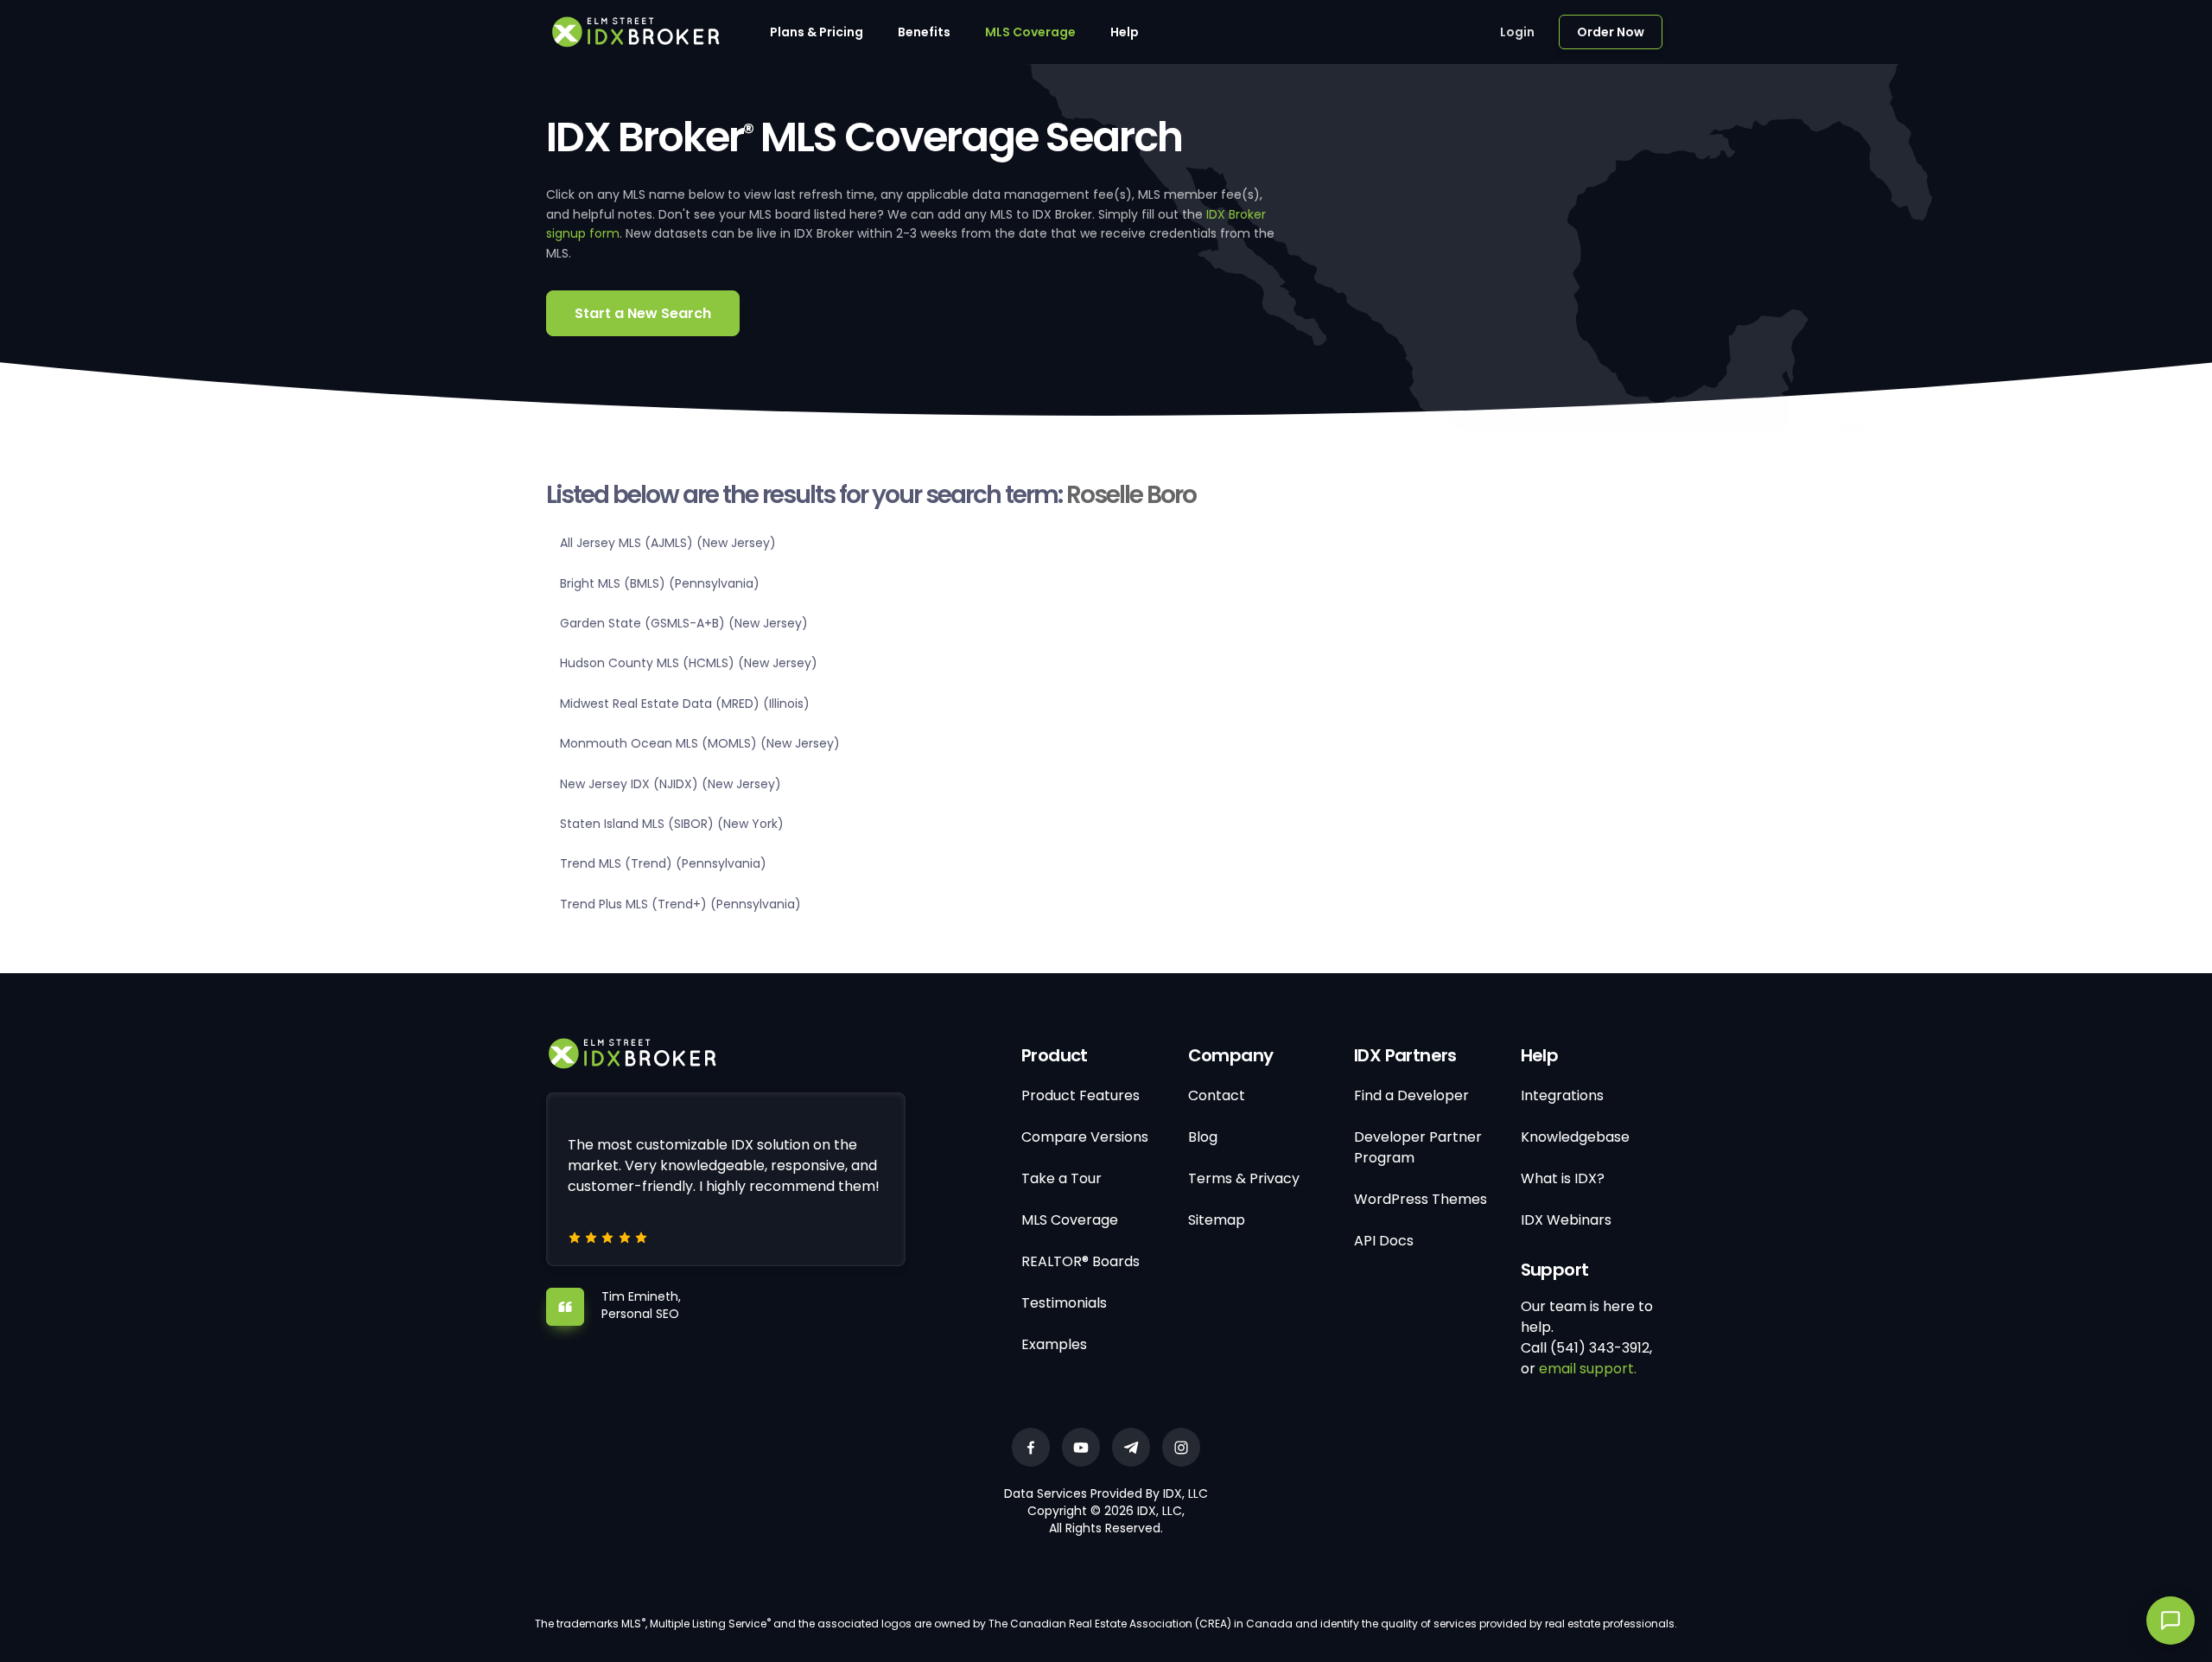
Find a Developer (1411, 1095)
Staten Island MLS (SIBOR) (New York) (672, 824)
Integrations (1562, 1095)
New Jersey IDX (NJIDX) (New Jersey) (671, 784)
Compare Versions (1085, 1137)
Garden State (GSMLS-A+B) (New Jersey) (684, 623)
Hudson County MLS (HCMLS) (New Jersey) (689, 663)
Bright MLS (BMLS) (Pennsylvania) (660, 583)
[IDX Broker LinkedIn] (1131, 1447)
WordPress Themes (1421, 1199)
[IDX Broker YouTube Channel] (1081, 1447)
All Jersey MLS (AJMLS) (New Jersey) (668, 543)
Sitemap (1217, 1220)
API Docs (1384, 1241)
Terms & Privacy (1244, 1178)
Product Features (1081, 1095)
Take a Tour (1062, 1178)
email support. (1588, 1369)
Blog (1203, 1137)
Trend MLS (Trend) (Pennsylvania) (663, 863)
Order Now (1611, 32)
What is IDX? (1563, 1178)
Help (1125, 32)
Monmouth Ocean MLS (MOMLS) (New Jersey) (700, 743)
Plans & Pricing (817, 32)
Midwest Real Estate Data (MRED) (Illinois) (685, 704)
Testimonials (1064, 1303)
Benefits (924, 32)
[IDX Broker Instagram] (1181, 1447)
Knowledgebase (1575, 1137)
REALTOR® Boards (1081, 1261)
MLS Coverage (1030, 32)
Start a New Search (643, 313)
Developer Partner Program (1418, 1147)
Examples (1054, 1344)
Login (1517, 32)
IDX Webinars (1566, 1220)
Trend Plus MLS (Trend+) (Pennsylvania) (680, 904)
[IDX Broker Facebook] (1031, 1447)
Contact (1217, 1095)
